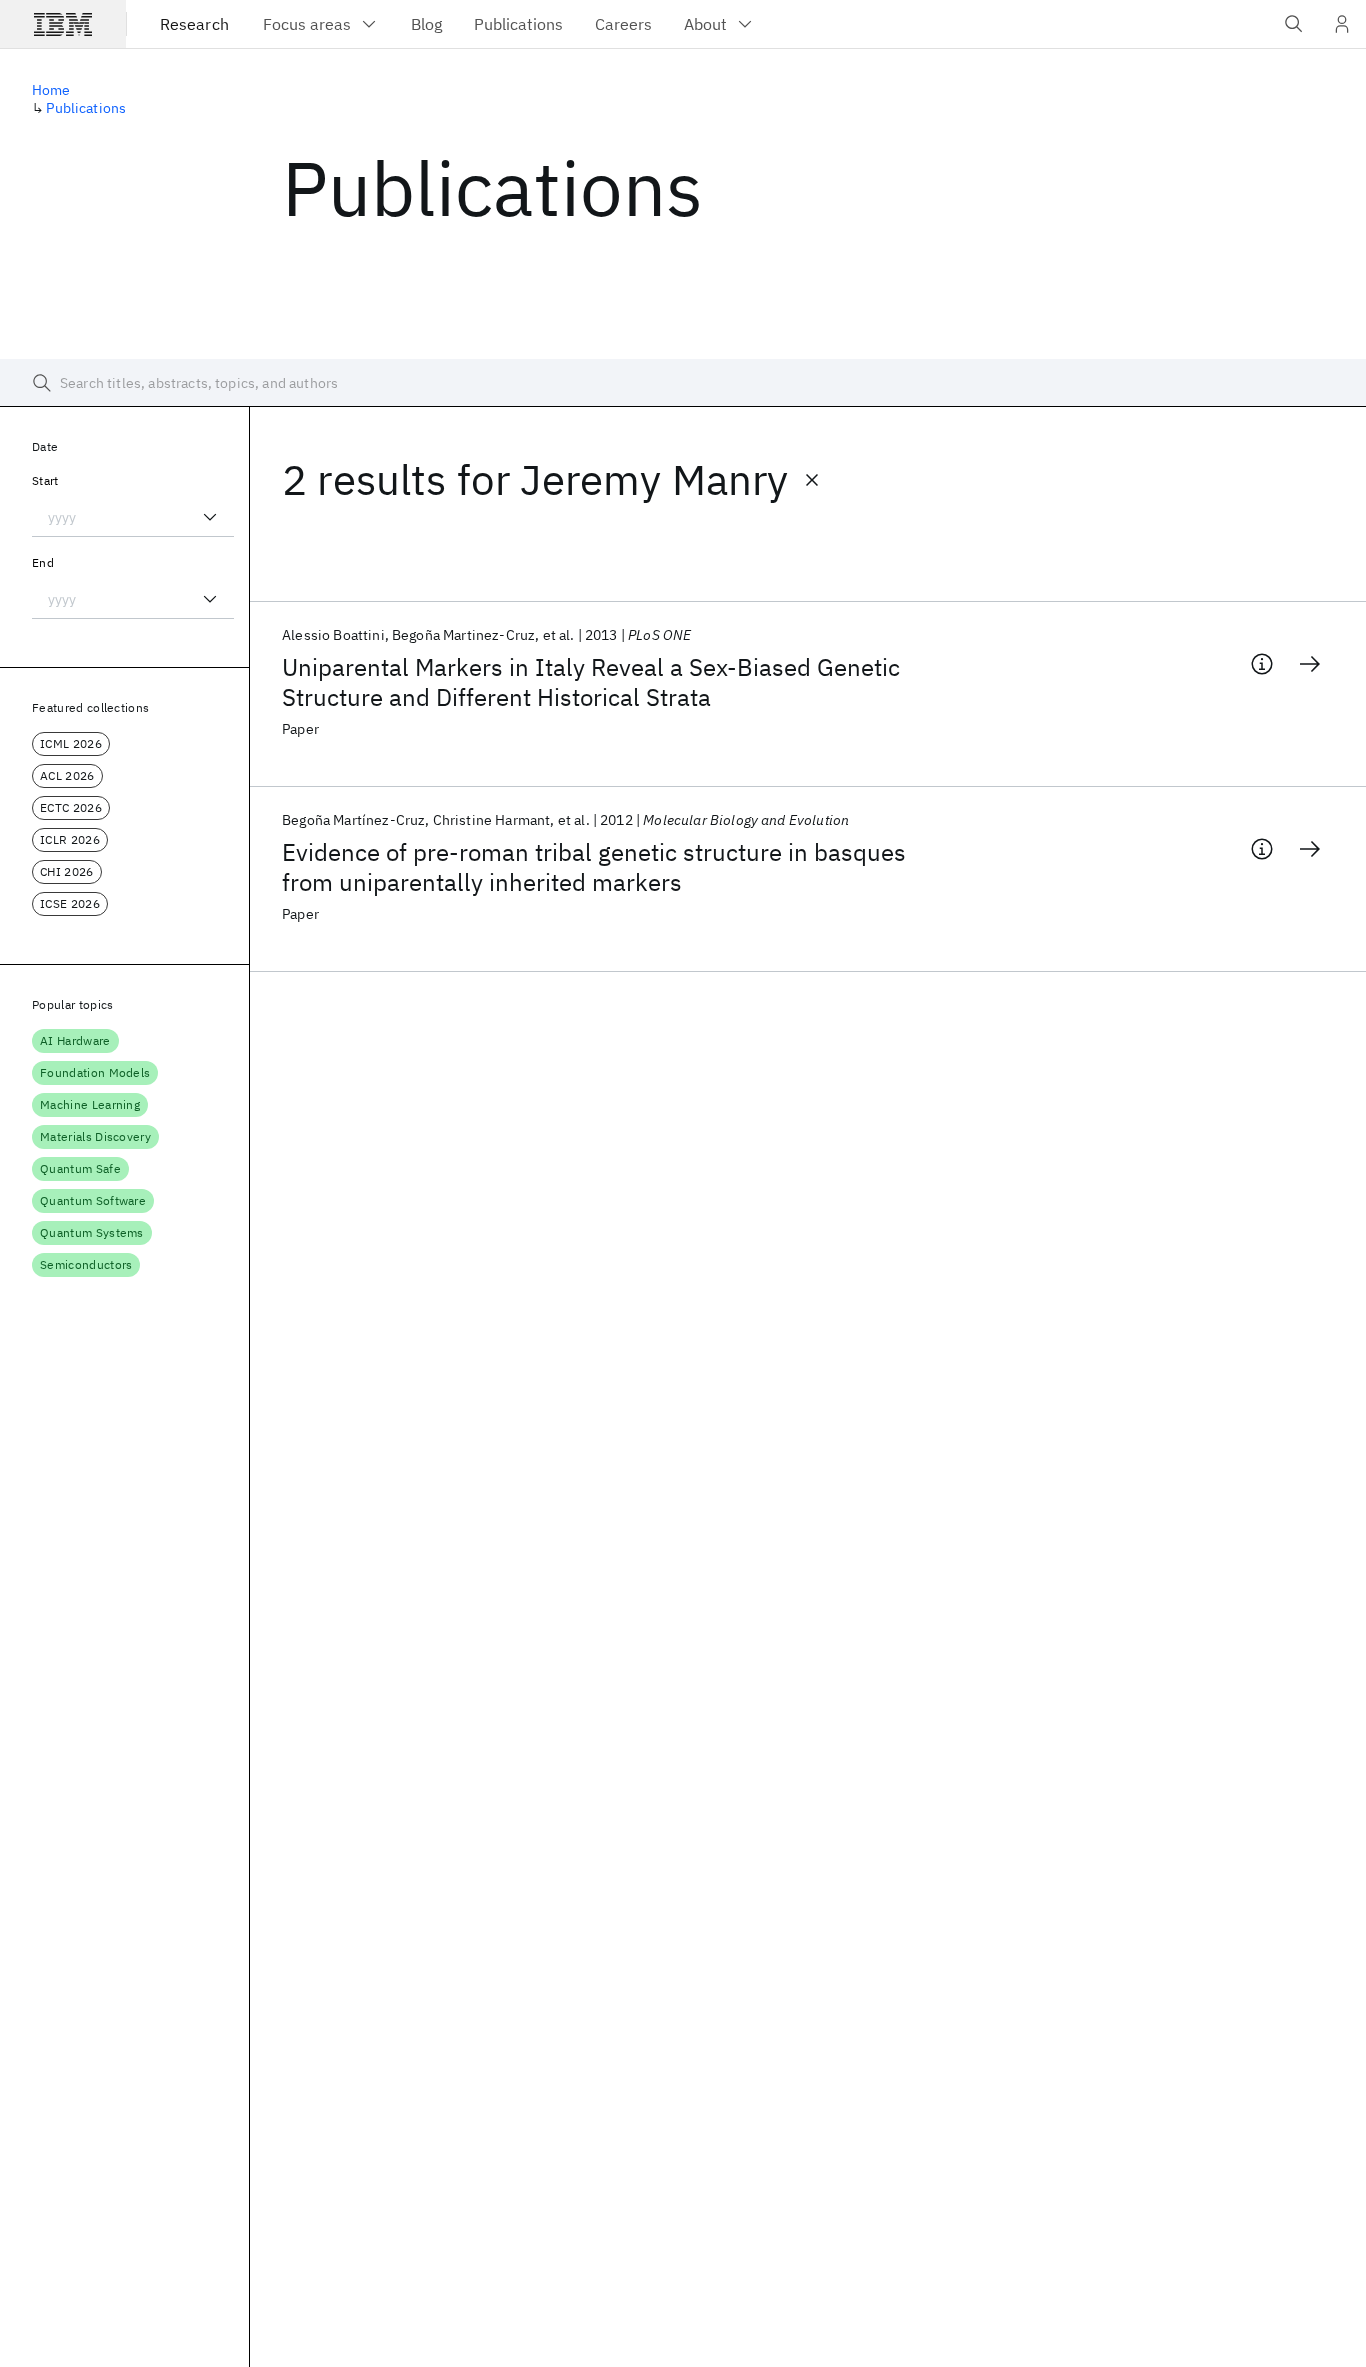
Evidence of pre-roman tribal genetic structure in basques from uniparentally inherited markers (594, 867)
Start (45, 480)
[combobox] (133, 517)
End (43, 562)
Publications (86, 108)
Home (51, 90)
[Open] (210, 517)
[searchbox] (683, 383)
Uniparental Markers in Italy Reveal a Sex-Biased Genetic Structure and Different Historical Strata (591, 682)
